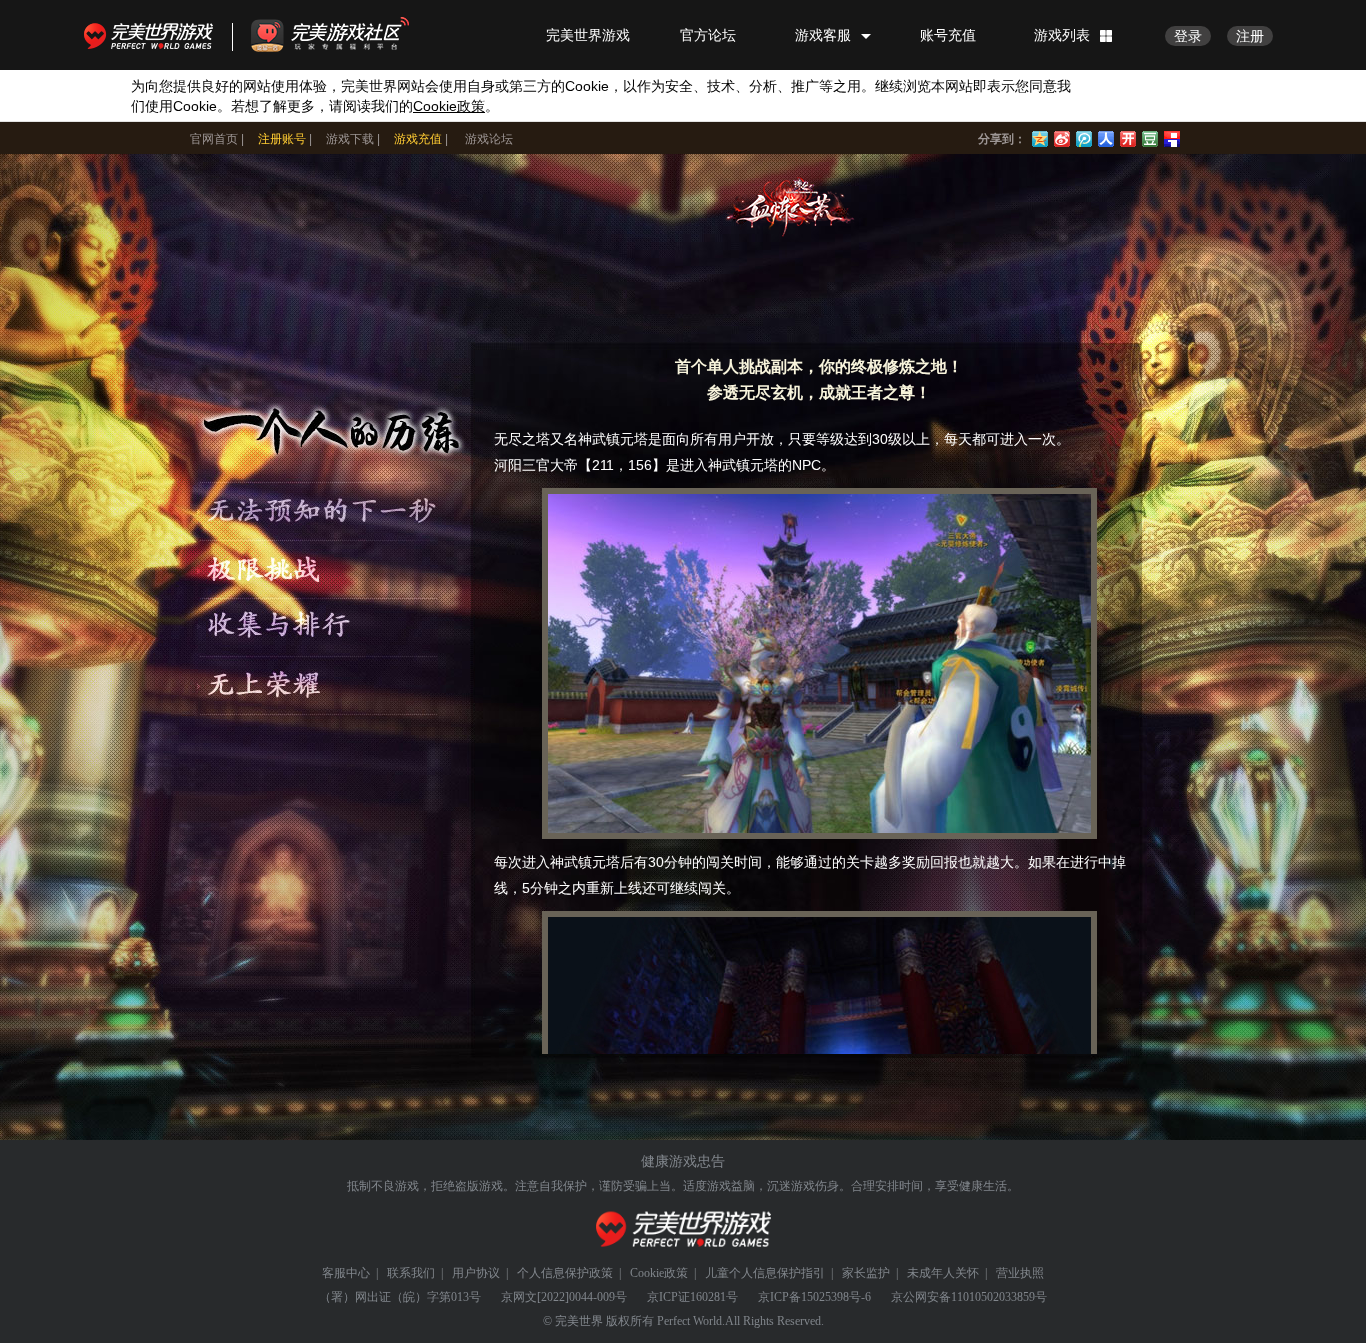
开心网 (1128, 137)
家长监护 (866, 1273)
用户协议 (476, 1273)
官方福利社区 (348, 35)
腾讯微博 (1084, 137)
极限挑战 (327, 567)
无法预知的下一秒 (327, 508)
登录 (1188, 36)
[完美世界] (683, 1229)
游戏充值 (418, 139)
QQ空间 (1040, 137)
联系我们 (411, 1273)
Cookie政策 (659, 1273)
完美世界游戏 (153, 35)
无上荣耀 (327, 685)
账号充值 (948, 35)
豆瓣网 (1150, 137)
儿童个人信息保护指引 (765, 1273)
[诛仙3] (792, 208)
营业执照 (1020, 1273)
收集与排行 (327, 626)
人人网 (1106, 137)
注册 (1250, 36)
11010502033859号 (999, 1297)
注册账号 (282, 139)
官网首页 (214, 139)
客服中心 (346, 1273)
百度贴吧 (1172, 137)
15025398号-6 (836, 1297)
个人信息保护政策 (565, 1273)
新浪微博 (1062, 137)
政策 (449, 106)
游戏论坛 (489, 139)
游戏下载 (350, 139)
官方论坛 (708, 35)
